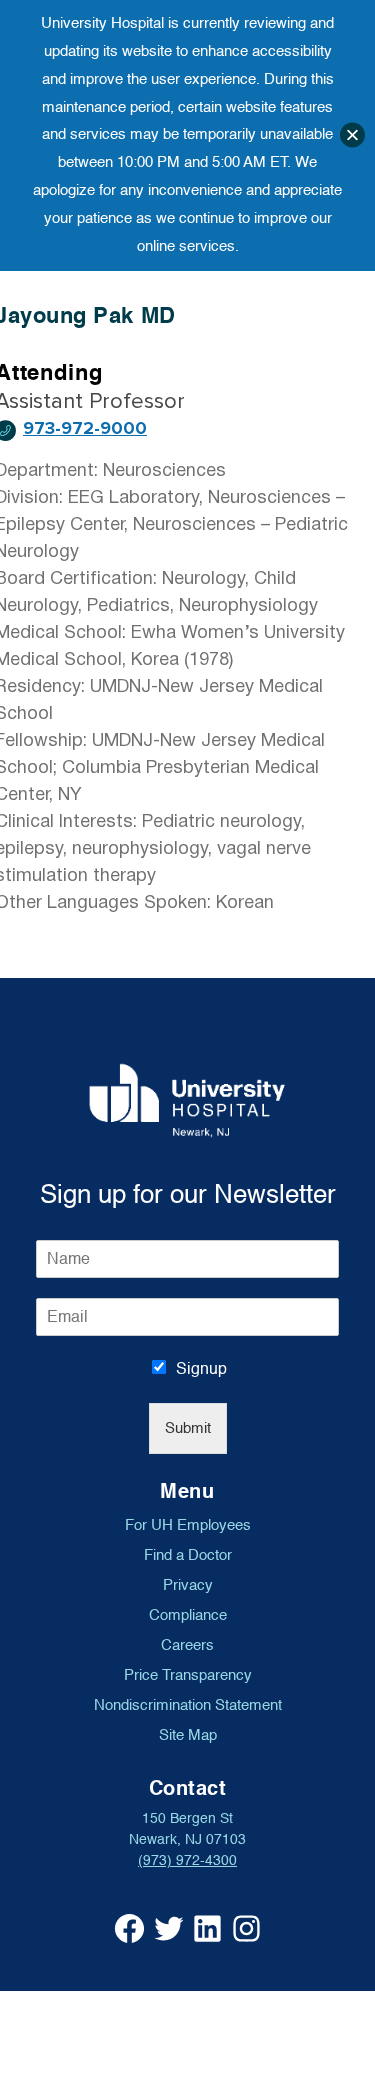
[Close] (352, 135)
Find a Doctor (188, 1555)
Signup (201, 1369)
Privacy (188, 1585)
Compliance (188, 1615)
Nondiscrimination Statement (188, 1705)
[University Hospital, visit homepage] (187, 1100)
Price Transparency (188, 1675)
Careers (187, 1645)
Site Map (188, 1735)
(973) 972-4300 (187, 1860)
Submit (188, 1428)
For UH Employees (188, 1525)
